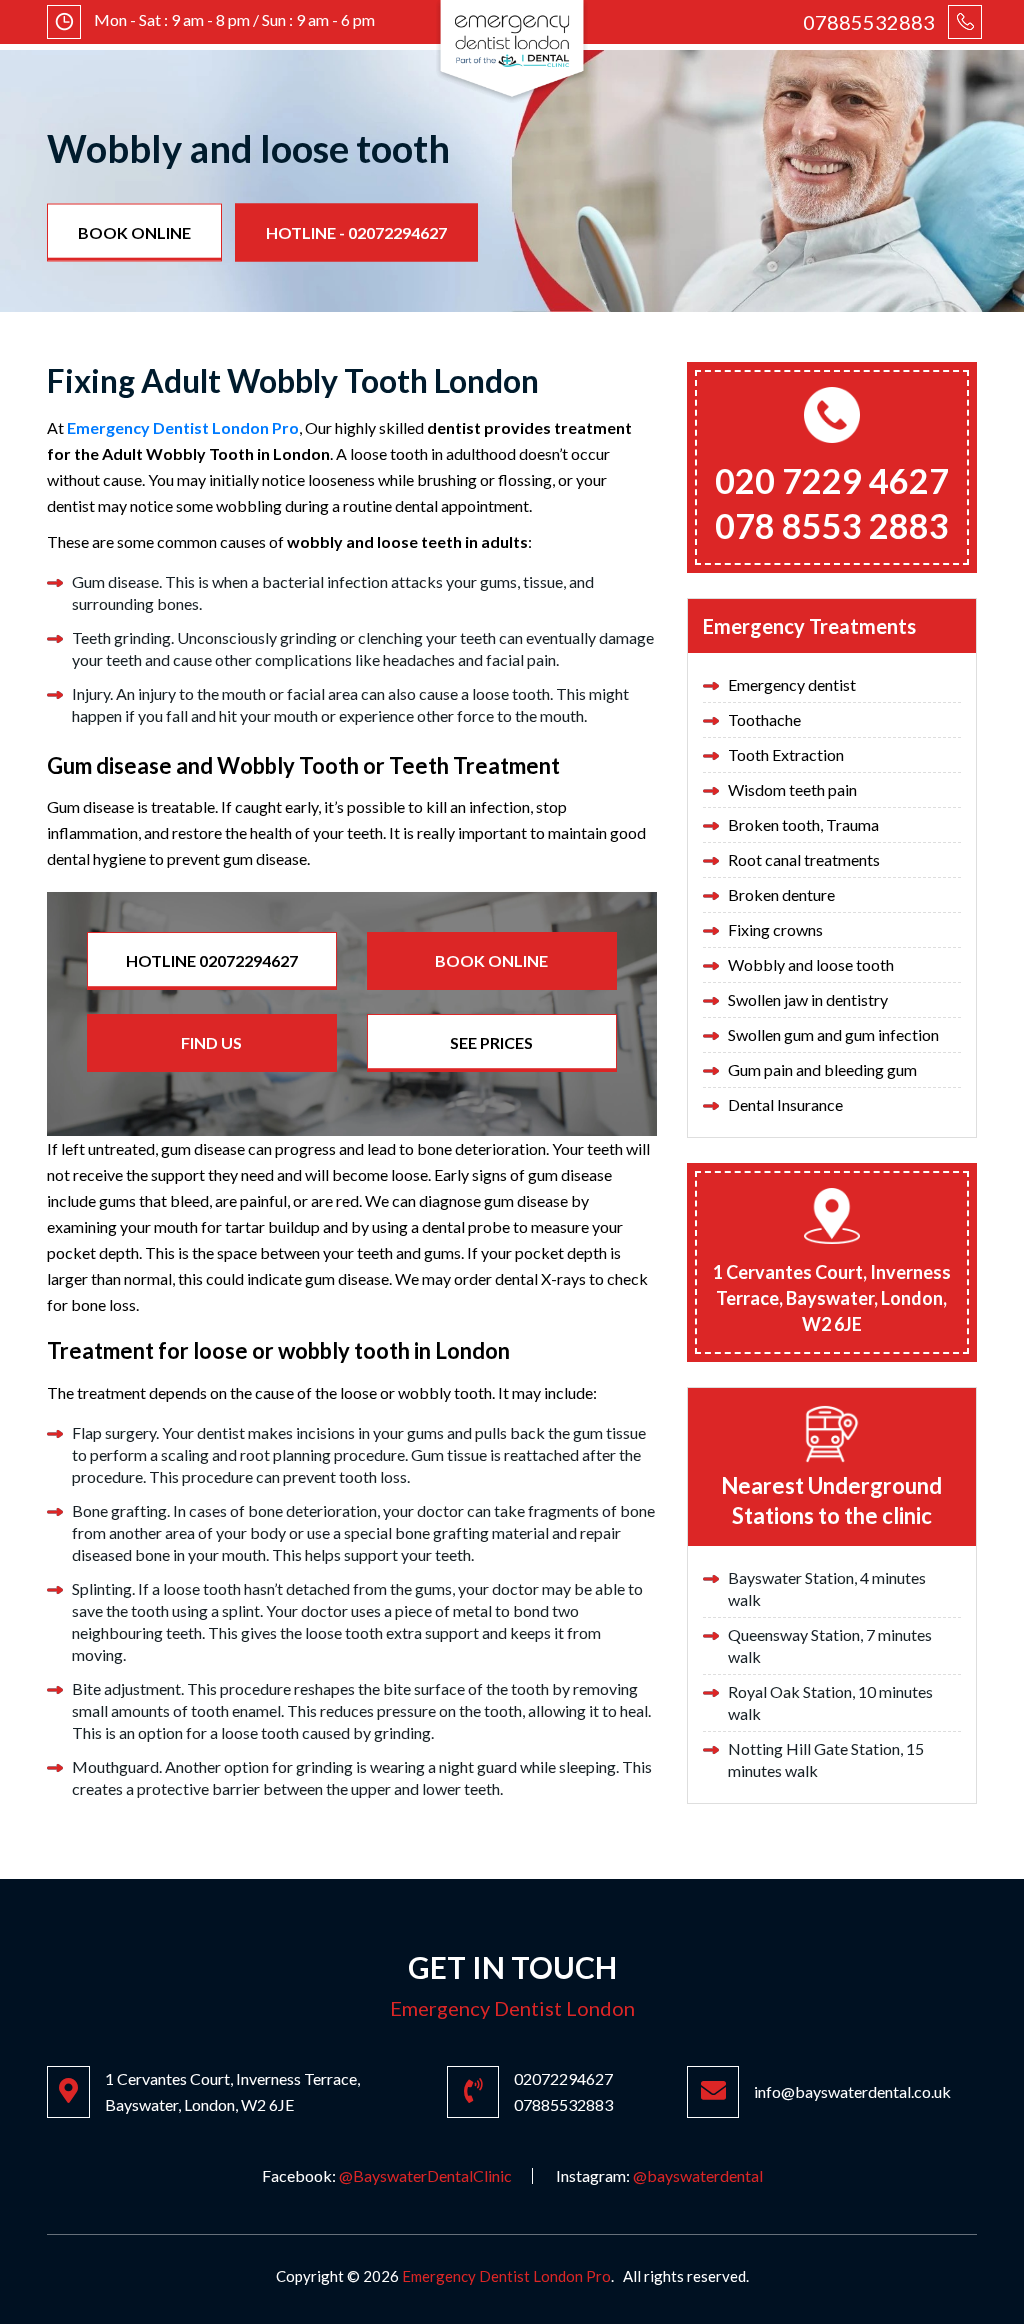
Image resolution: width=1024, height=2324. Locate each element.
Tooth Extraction (786, 754)
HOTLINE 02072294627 (212, 960)
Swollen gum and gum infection (833, 1034)
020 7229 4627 (832, 480)
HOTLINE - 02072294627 (356, 231)
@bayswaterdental (698, 2175)
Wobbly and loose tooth (811, 964)
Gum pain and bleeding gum (822, 1069)
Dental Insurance (785, 1104)
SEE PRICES (491, 1042)
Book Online (134, 231)
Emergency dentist (792, 684)
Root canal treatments (804, 859)
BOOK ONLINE (491, 960)
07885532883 (869, 22)
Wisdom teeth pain (792, 789)
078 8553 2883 (832, 525)
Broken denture (781, 894)
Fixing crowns (775, 929)
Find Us (211, 1042)
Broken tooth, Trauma (803, 824)
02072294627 (563, 2078)
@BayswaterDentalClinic (425, 2175)
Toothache (764, 719)
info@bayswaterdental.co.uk (852, 2091)
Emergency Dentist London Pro (183, 427)
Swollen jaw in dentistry (808, 999)
